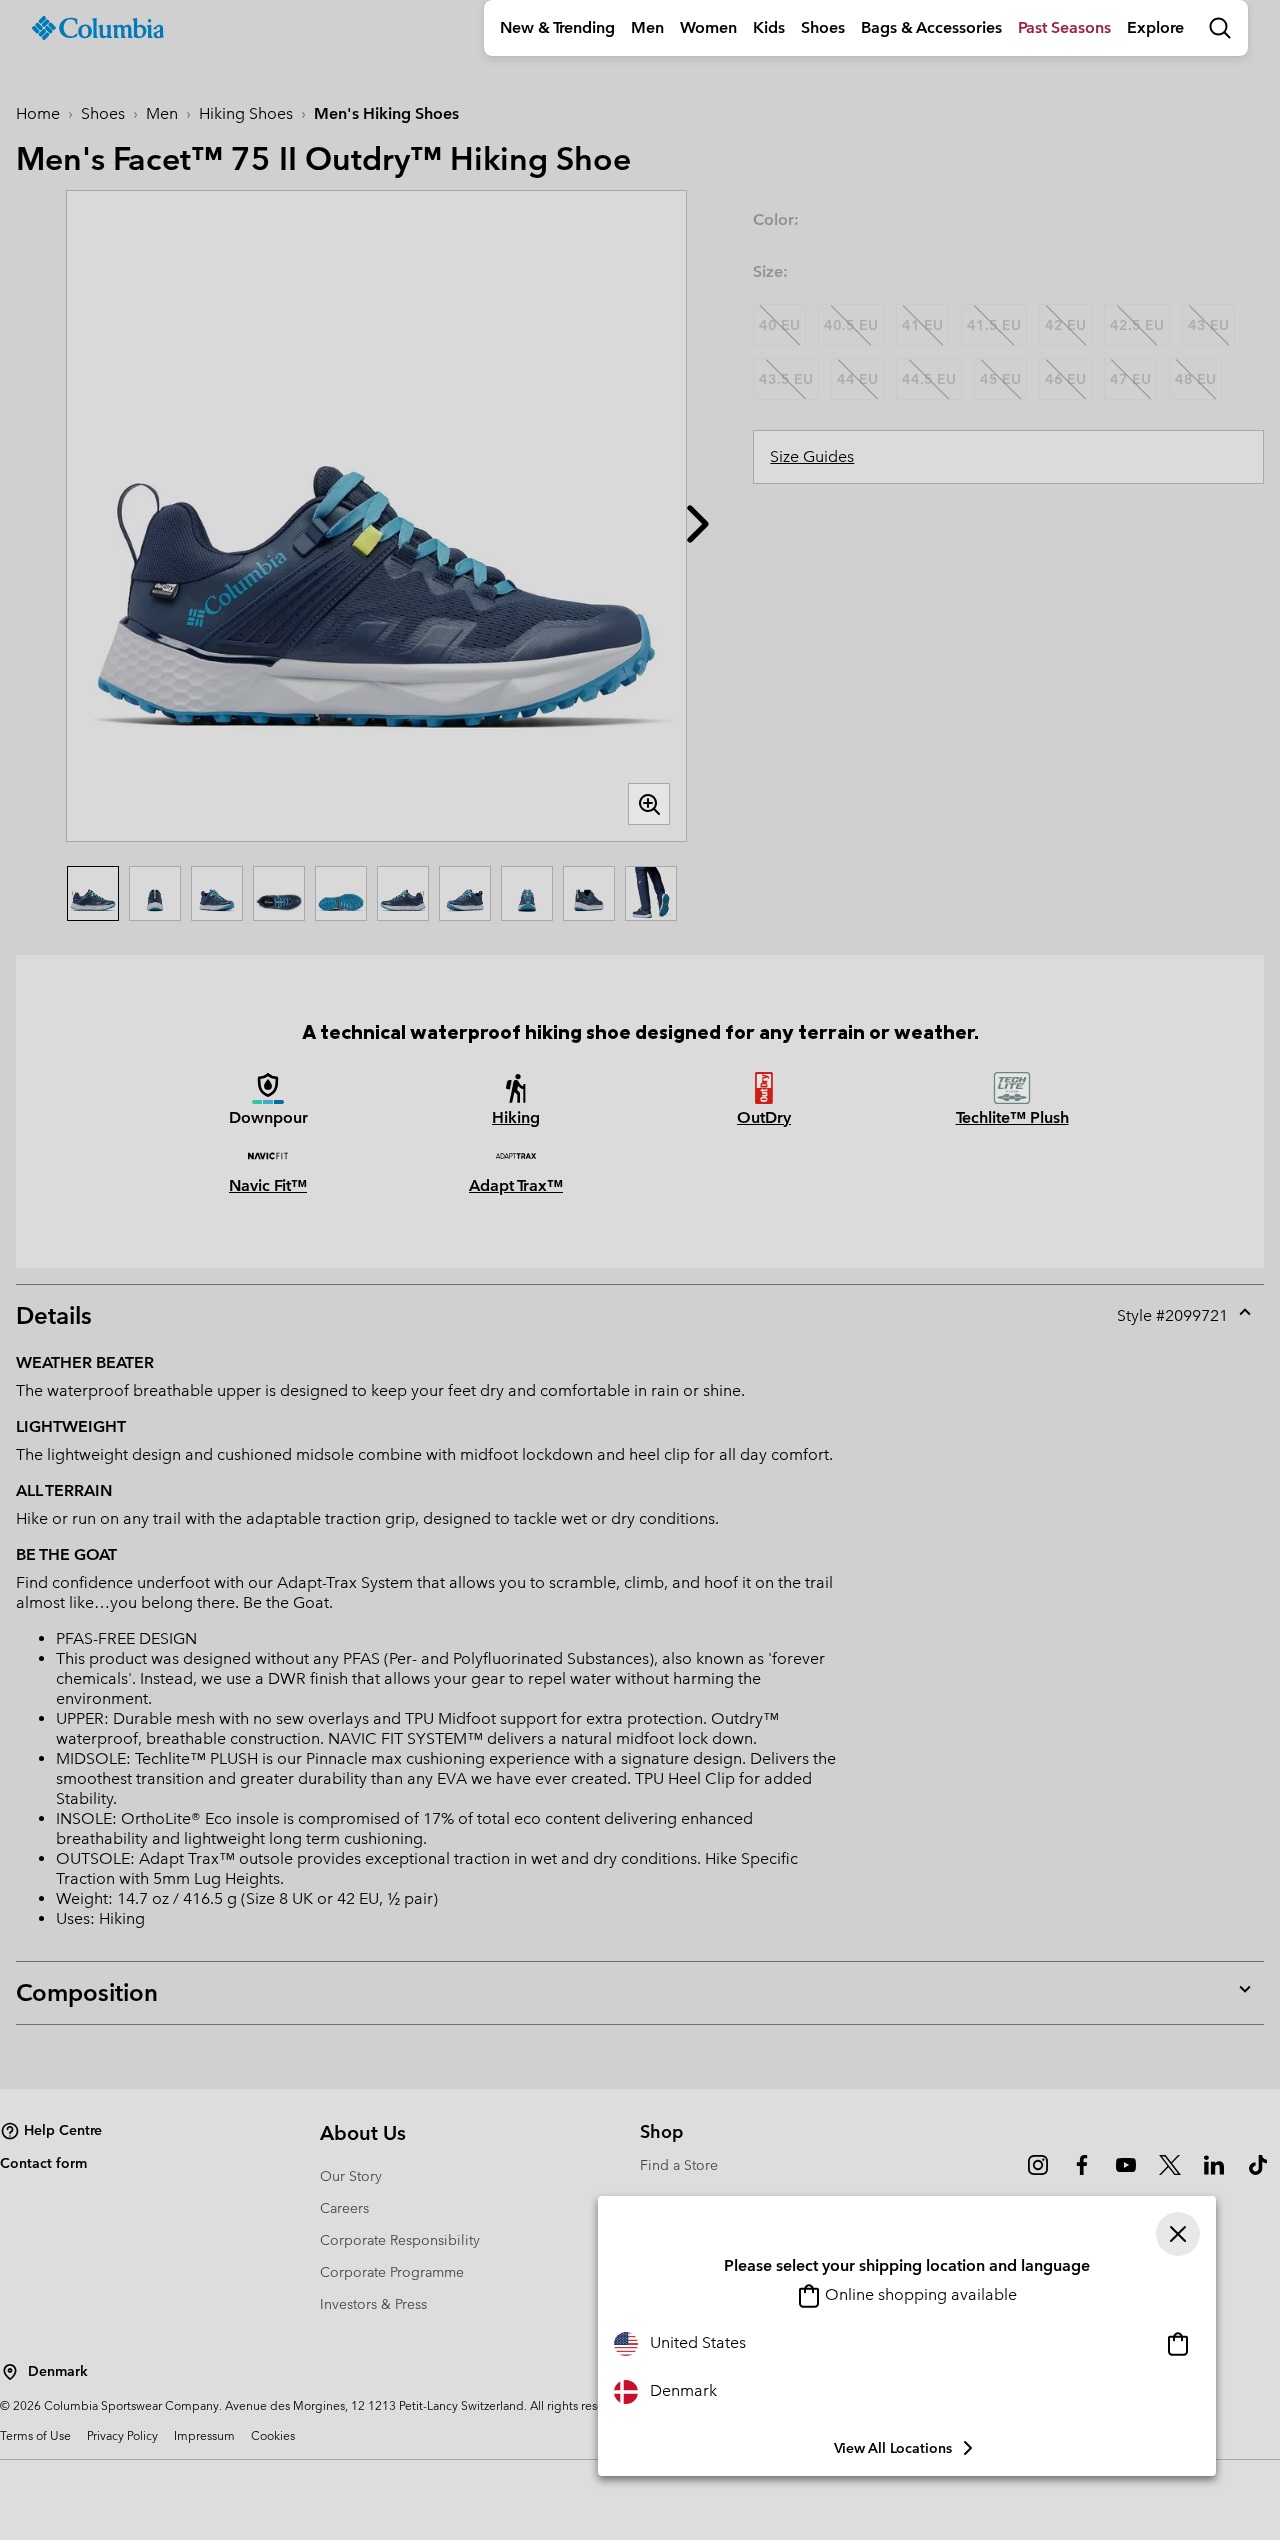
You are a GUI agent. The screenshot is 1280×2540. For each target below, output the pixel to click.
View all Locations (893, 2448)
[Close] (1178, 2234)
